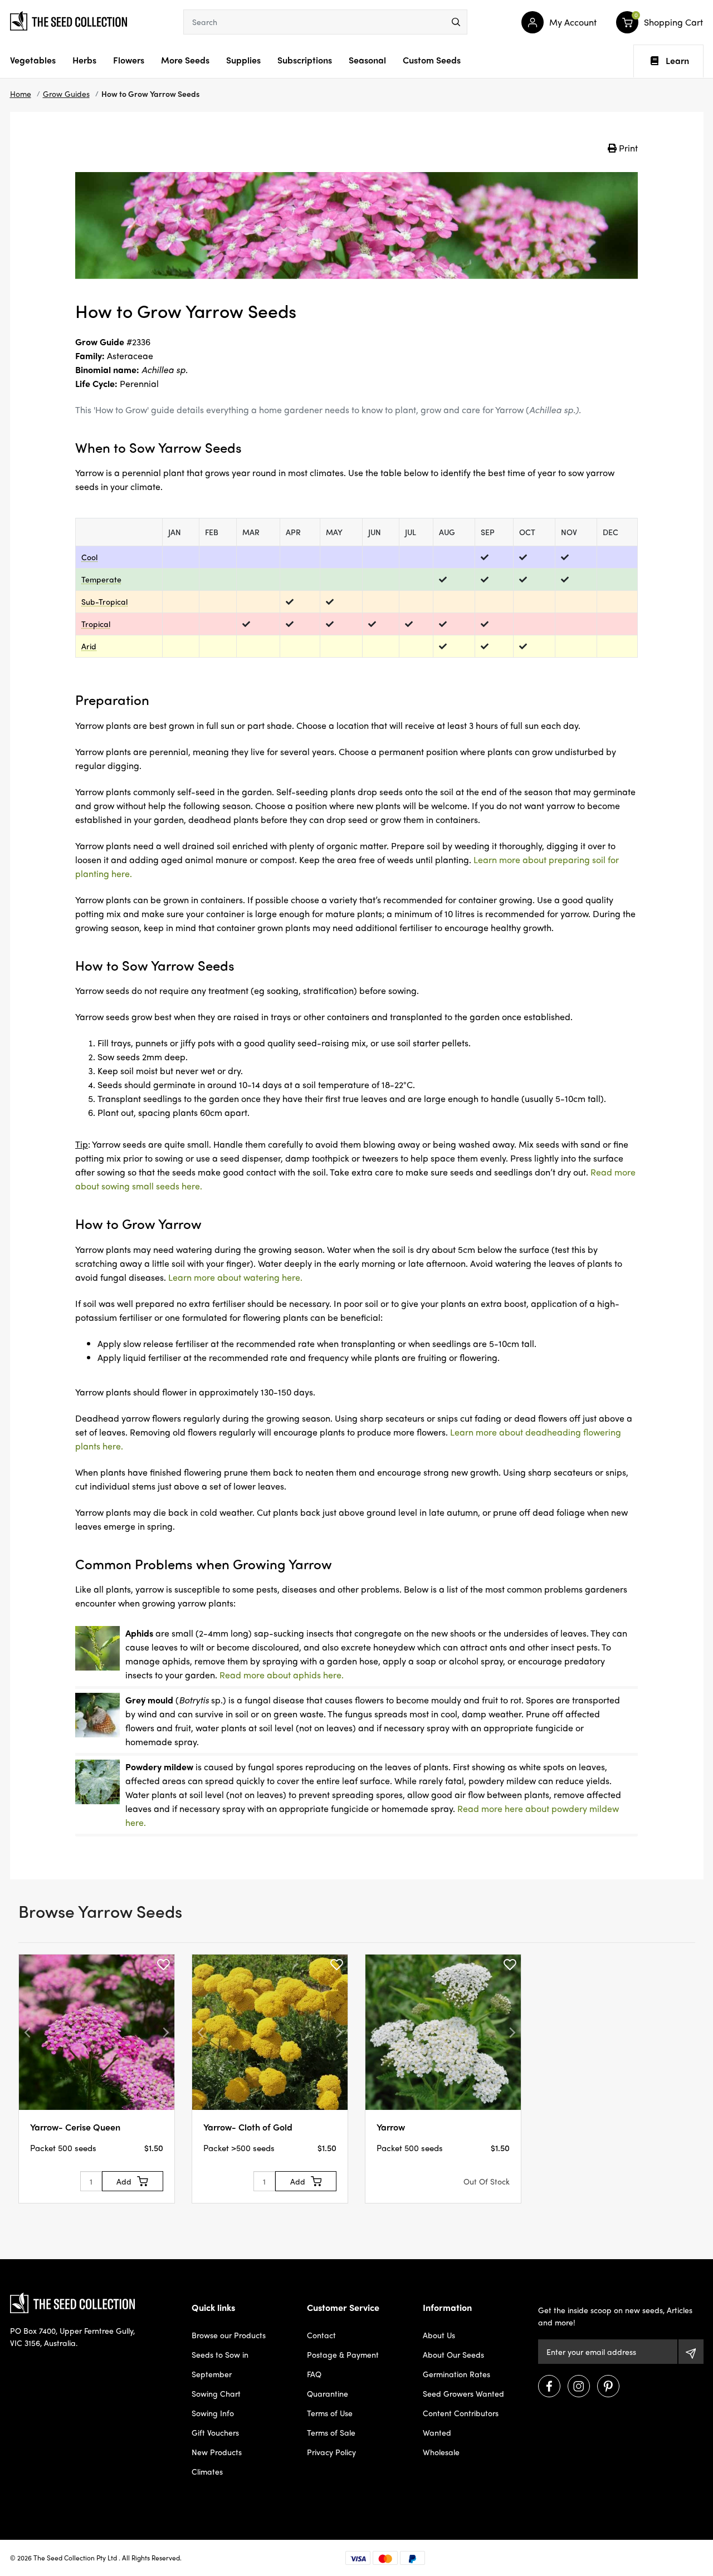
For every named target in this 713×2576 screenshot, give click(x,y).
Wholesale (441, 2452)
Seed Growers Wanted (463, 2393)
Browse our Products (229, 2335)
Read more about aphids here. (282, 1675)
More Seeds (185, 60)
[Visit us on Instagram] (579, 2386)
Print (627, 148)
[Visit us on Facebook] (549, 2386)
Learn (677, 61)
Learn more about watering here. (235, 1277)
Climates (207, 2471)
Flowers (129, 60)
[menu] (456, 22)
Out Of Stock (487, 2181)
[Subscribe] (691, 2352)
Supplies (243, 60)
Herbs (84, 60)
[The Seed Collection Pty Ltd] (69, 19)
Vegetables (33, 60)
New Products (217, 2452)
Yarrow (391, 2127)
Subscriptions (305, 60)
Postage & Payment (343, 2354)
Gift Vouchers (215, 2432)
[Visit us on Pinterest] (608, 2386)
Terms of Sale (331, 2432)
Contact (321, 2335)
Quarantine (328, 2393)
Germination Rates (456, 2374)
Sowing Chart (216, 2393)
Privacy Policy (331, 2452)
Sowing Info (213, 2413)
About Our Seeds (453, 2354)
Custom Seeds (432, 60)
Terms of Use (330, 2413)
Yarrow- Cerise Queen (75, 2127)
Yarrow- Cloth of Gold (248, 2127)
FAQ (314, 2374)
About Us (439, 2335)
